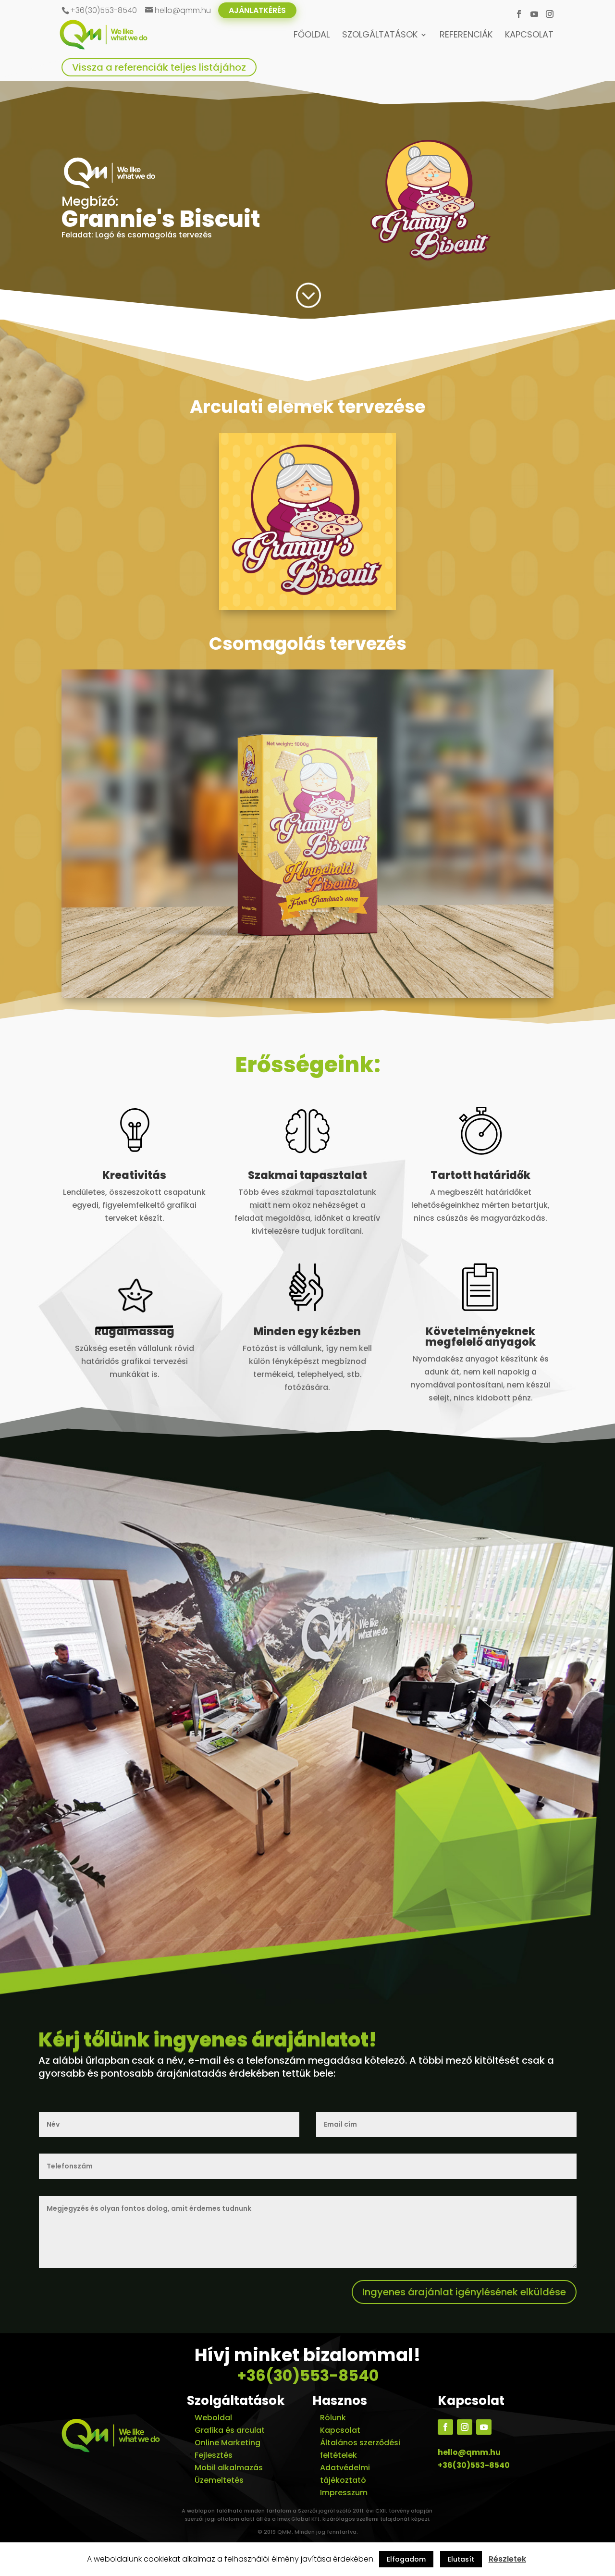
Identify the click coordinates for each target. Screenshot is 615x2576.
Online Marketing (228, 2443)
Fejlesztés (214, 2455)
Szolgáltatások (380, 36)
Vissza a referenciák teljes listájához (159, 67)
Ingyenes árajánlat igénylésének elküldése (464, 2292)
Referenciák (466, 36)
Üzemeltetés (219, 2480)
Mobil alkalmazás (229, 2468)
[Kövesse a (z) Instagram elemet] (465, 2427)
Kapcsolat (529, 36)
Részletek (507, 2559)
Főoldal (312, 36)
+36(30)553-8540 (308, 2375)
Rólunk (333, 2418)
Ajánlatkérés (257, 10)
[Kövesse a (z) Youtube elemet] (484, 2427)
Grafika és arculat (230, 2430)
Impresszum (344, 2493)
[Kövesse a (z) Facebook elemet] (445, 2427)
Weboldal (213, 2418)
